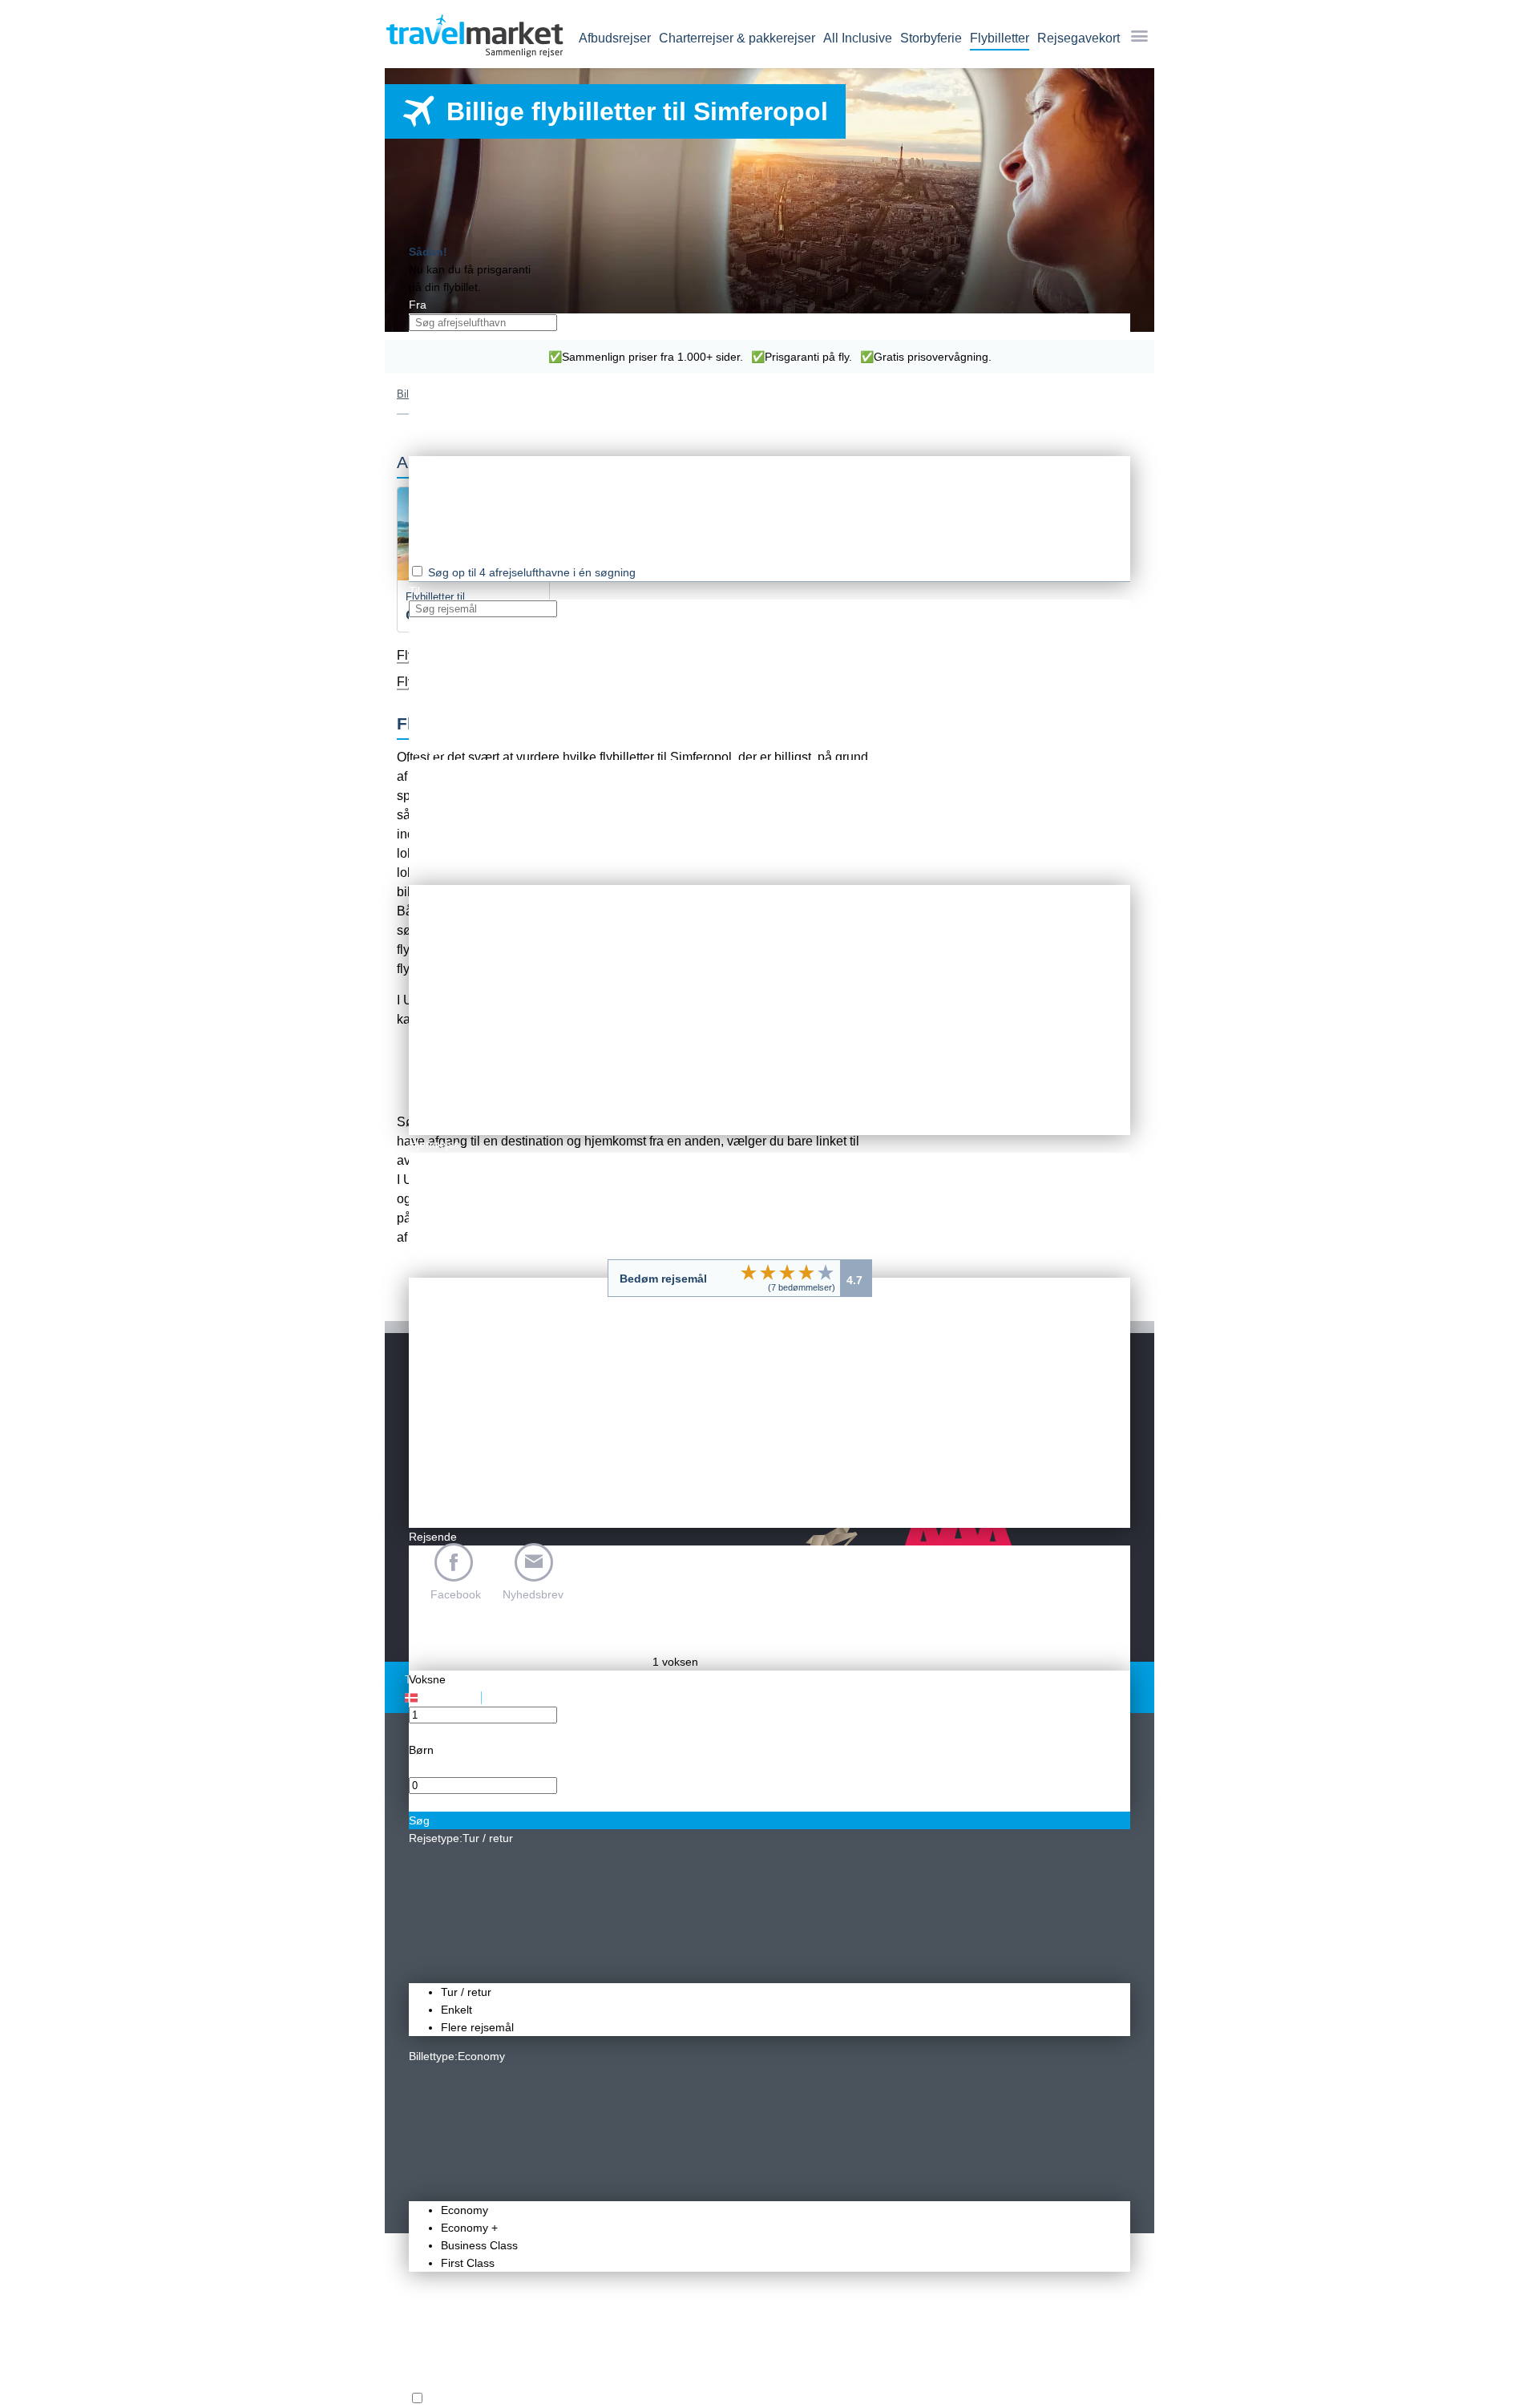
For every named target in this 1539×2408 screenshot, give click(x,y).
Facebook (456, 1594)
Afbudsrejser (615, 38)
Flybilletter (1000, 38)
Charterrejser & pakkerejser (737, 38)
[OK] (787, 1272)
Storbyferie (931, 38)
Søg (419, 1820)
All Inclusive (858, 38)
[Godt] (806, 1272)
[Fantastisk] (826, 1272)
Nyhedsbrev (533, 1594)
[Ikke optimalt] (768, 1272)
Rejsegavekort (1079, 38)
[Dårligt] (749, 1272)
